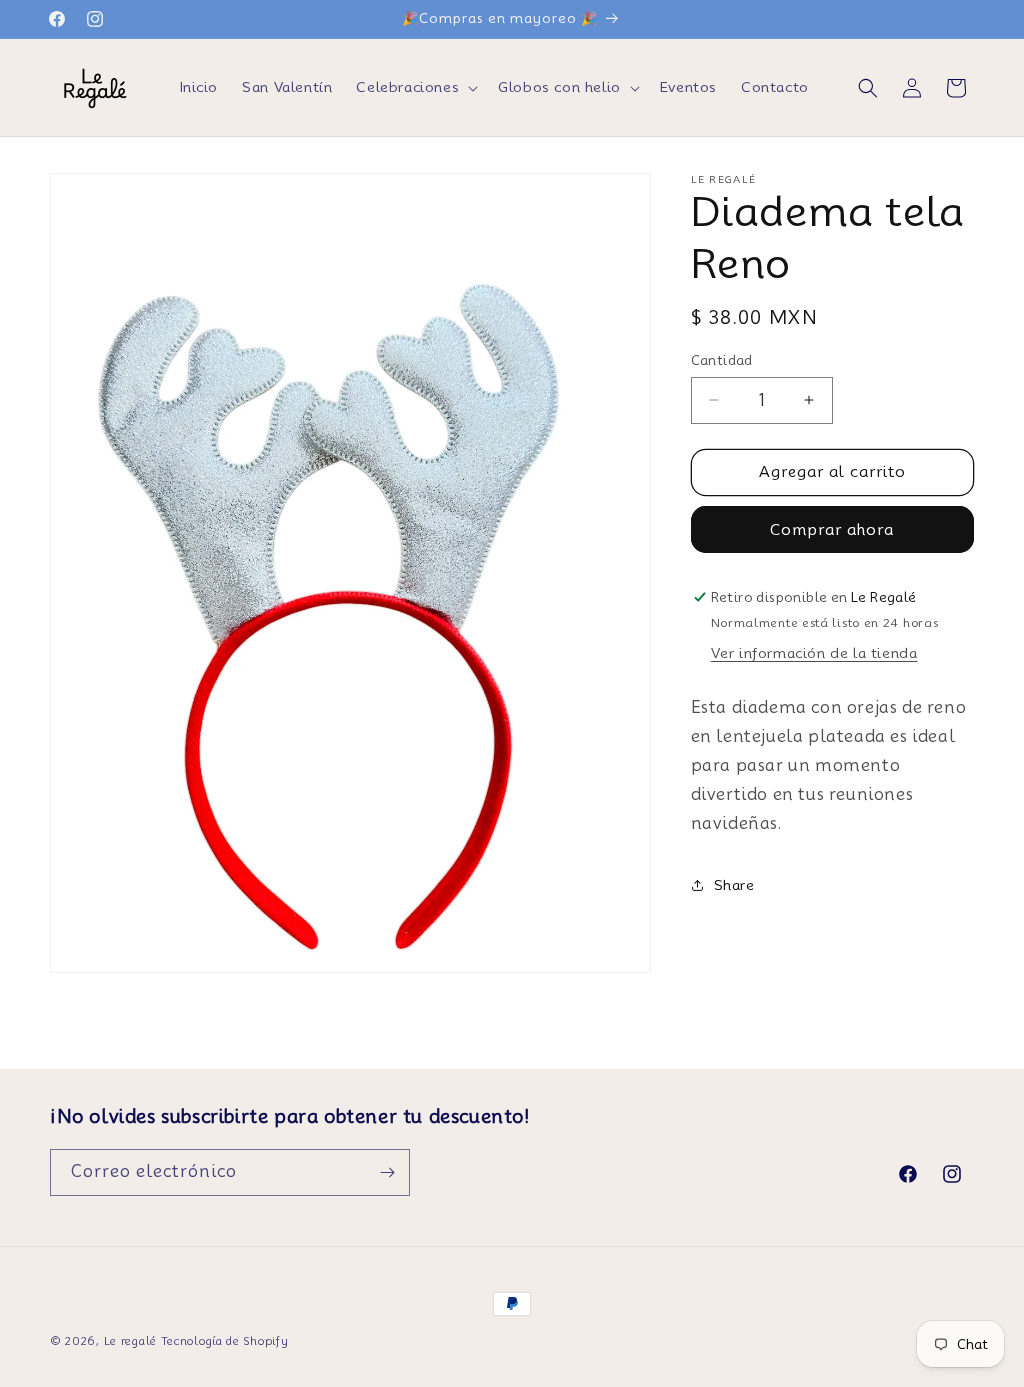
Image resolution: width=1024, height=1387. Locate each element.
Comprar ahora (832, 530)
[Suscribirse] (387, 1172)
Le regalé (130, 1341)
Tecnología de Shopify (225, 1341)
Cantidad (722, 360)
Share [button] (734, 885)
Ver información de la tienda (814, 653)
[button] (415, 87)
